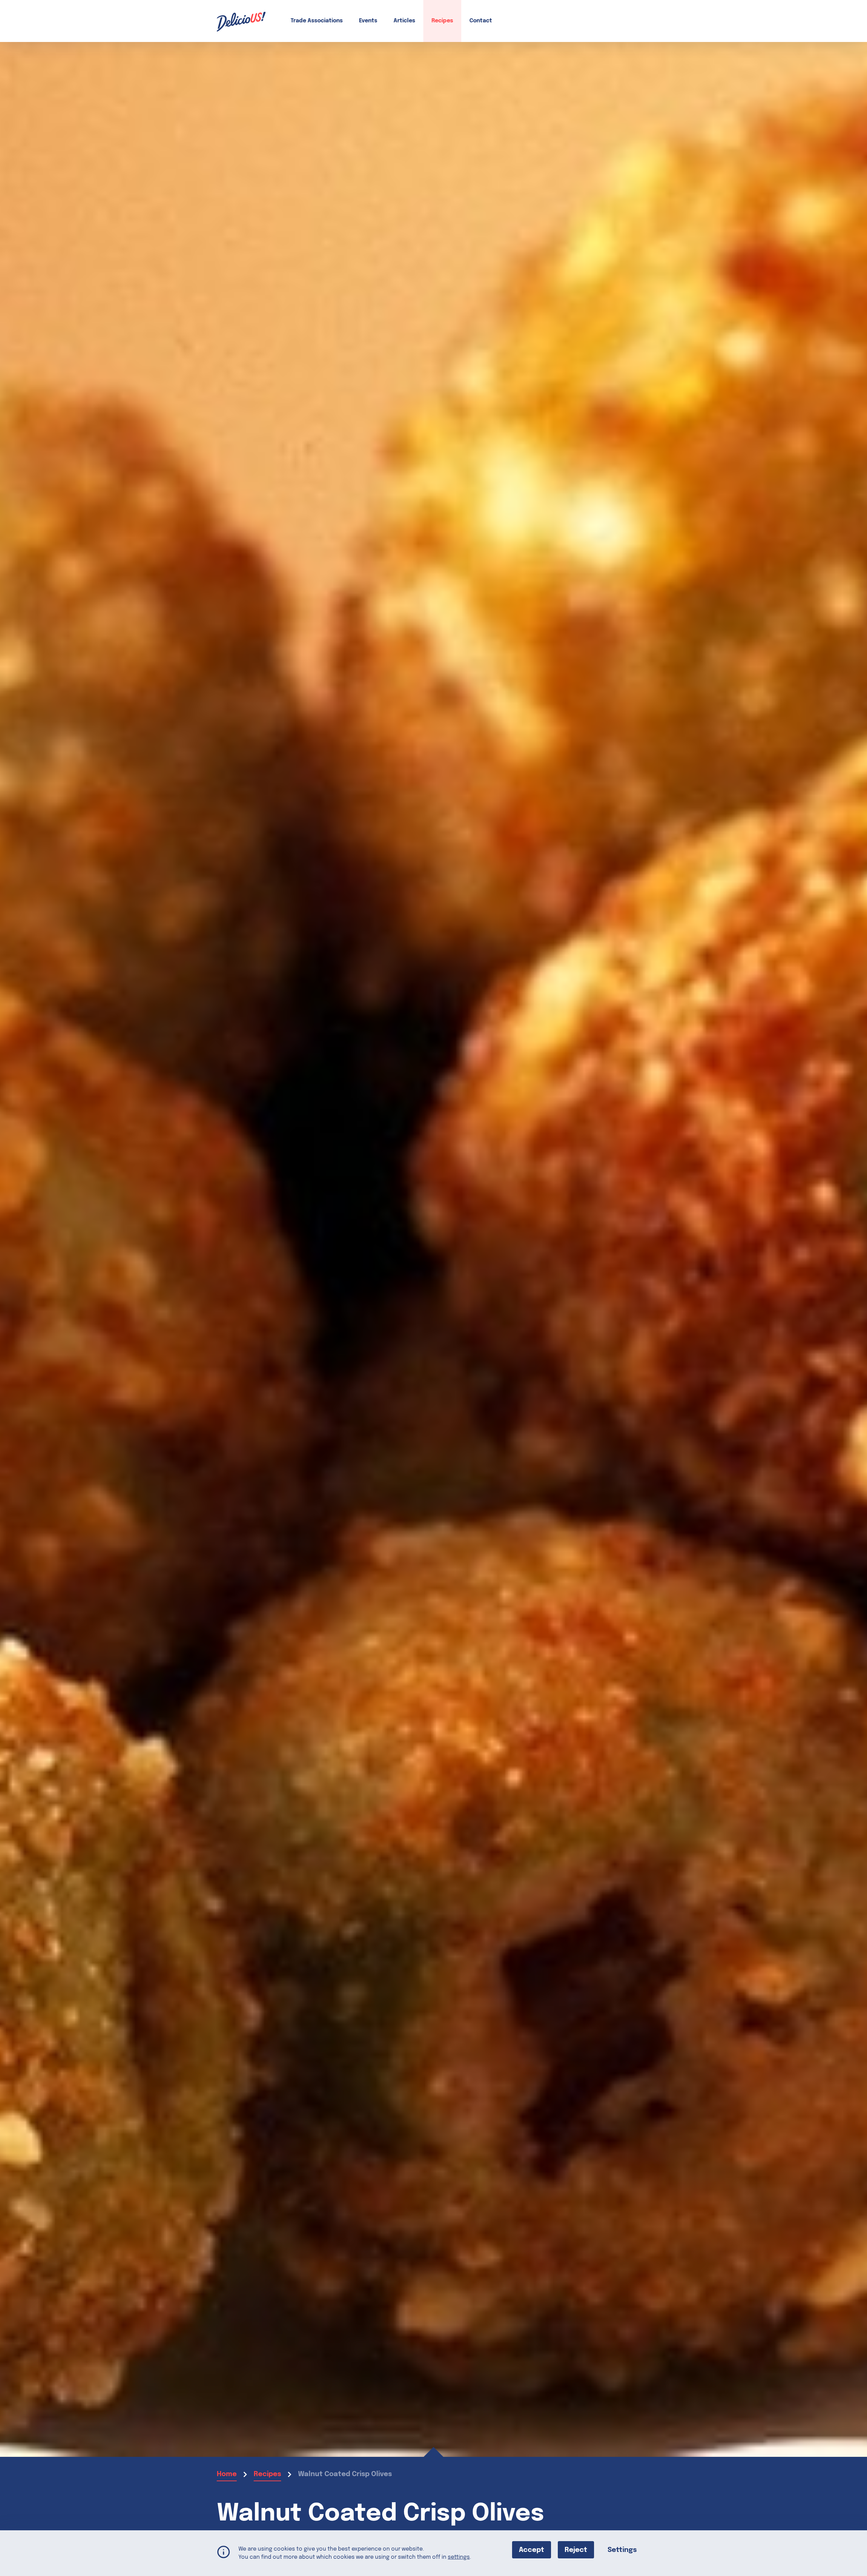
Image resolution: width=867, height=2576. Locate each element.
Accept (532, 2550)
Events (368, 21)
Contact (481, 21)
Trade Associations (317, 21)
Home (227, 2474)
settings (459, 2557)
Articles (404, 21)
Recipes (442, 21)
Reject (576, 2550)
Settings (622, 2550)
